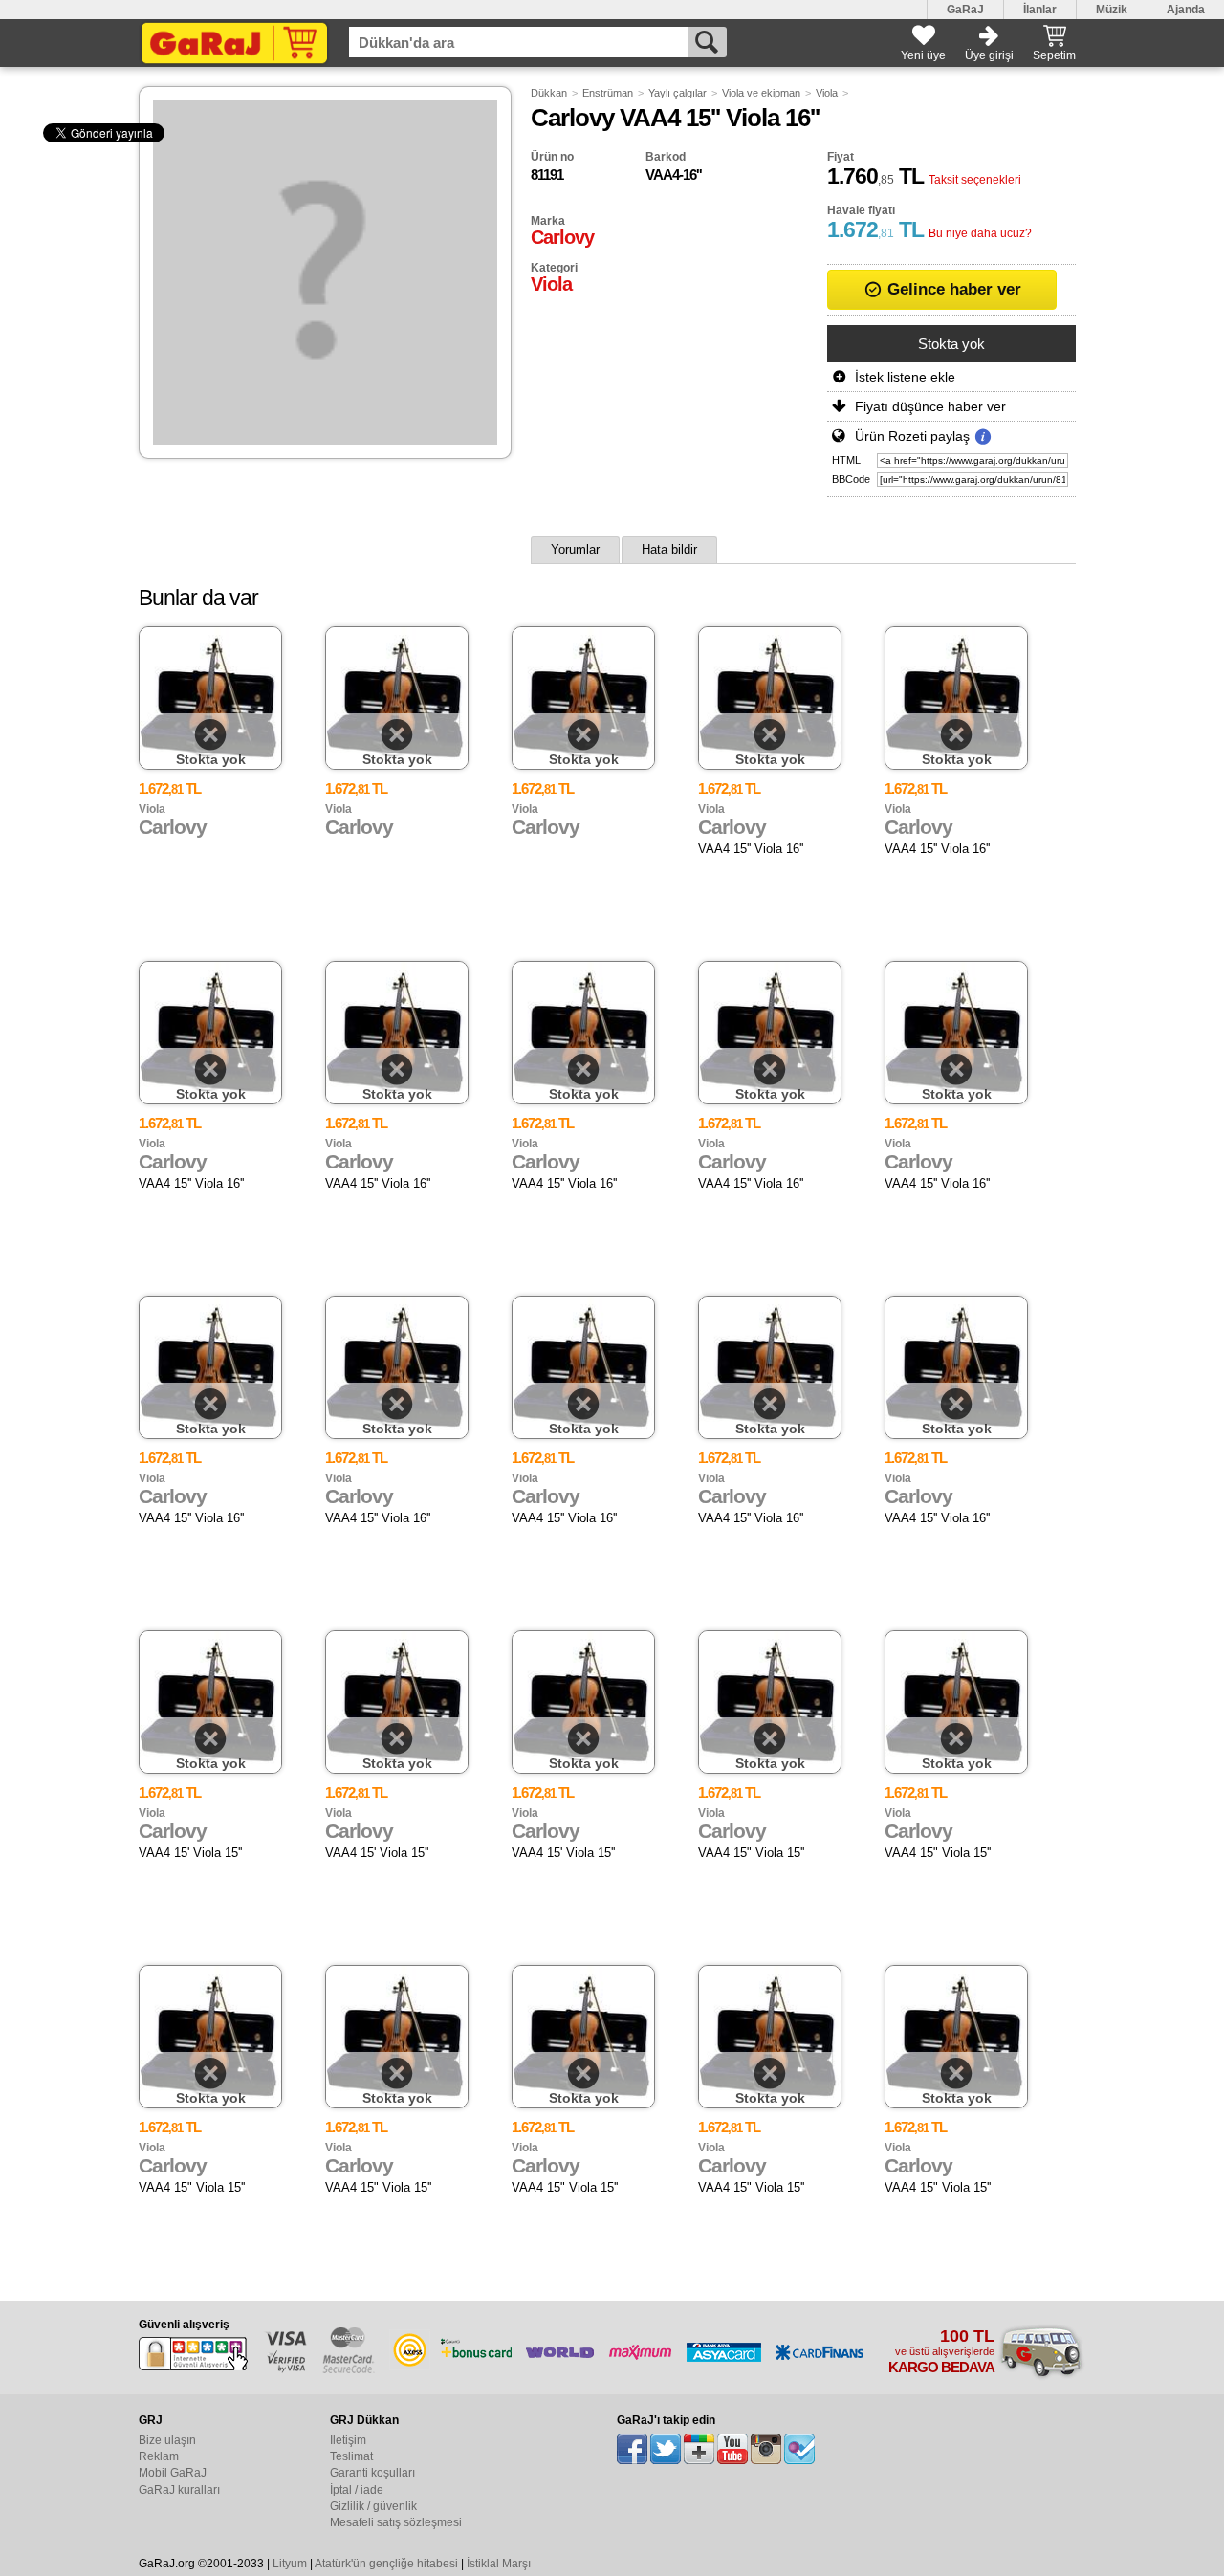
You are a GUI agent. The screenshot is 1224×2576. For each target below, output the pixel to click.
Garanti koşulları (372, 2473)
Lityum (290, 2564)
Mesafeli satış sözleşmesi (396, 2522)
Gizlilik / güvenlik (373, 2506)
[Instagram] (766, 2449)
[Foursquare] (799, 2449)
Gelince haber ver (952, 289)
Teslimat (351, 2456)
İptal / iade (357, 2490)
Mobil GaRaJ (173, 2473)
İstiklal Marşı (499, 2564)
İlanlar (1040, 10)
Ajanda (1186, 10)
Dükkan (549, 93)
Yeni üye (923, 55)
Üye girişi (989, 55)
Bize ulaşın (167, 2440)
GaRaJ (965, 10)
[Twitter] (666, 2449)
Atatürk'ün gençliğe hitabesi (386, 2564)
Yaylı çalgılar (678, 93)
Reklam (159, 2456)
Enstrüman (608, 93)
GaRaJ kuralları (179, 2490)
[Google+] (699, 2449)
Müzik (1112, 10)
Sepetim (1054, 55)
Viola (827, 93)
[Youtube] (732, 2449)
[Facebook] (632, 2449)
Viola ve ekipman (761, 93)
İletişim (348, 2440)
